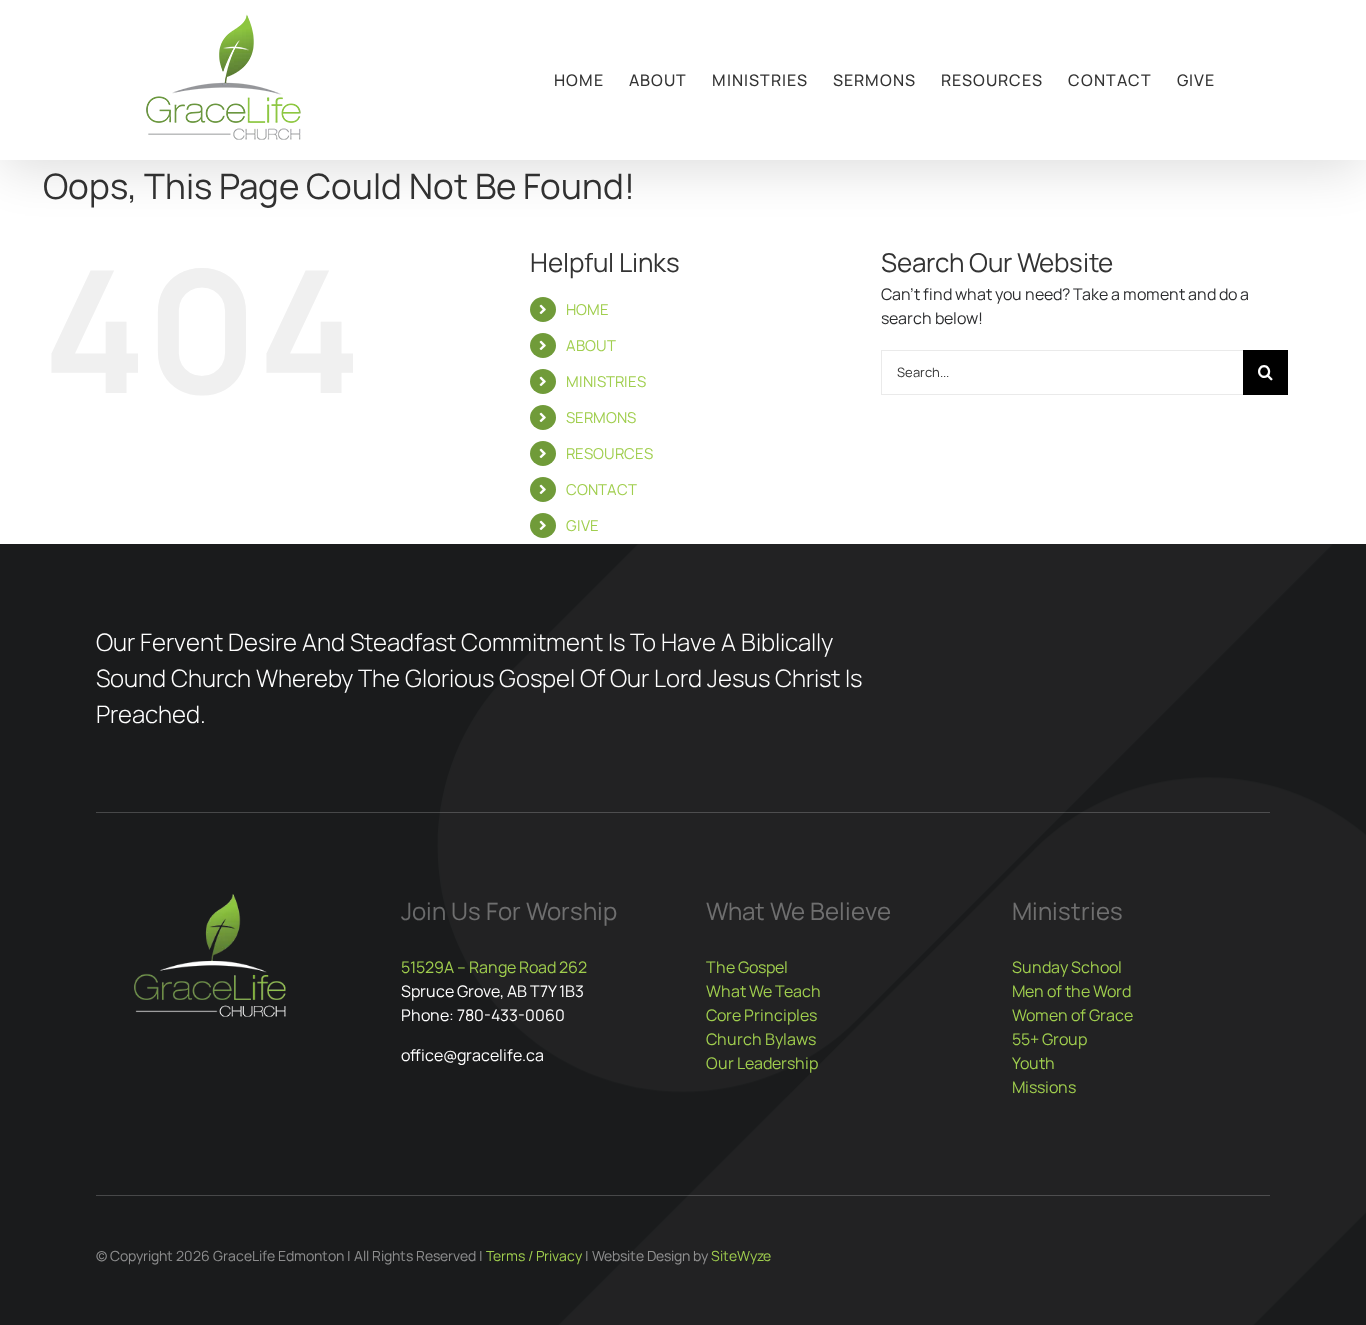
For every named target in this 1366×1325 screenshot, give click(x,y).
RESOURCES (609, 453)
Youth (1033, 1063)
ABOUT (591, 345)
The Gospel (747, 967)
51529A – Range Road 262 (494, 967)
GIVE (582, 525)
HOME (587, 309)
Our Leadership (762, 1063)
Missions (1044, 1087)
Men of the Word (1071, 991)
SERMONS (601, 417)
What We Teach (763, 991)
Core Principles (761, 1015)
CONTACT (601, 489)
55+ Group (1049, 1039)
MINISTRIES (606, 381)
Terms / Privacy (534, 1255)
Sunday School (1067, 967)
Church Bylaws (761, 1039)
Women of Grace (1072, 1015)
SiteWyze (741, 1255)
